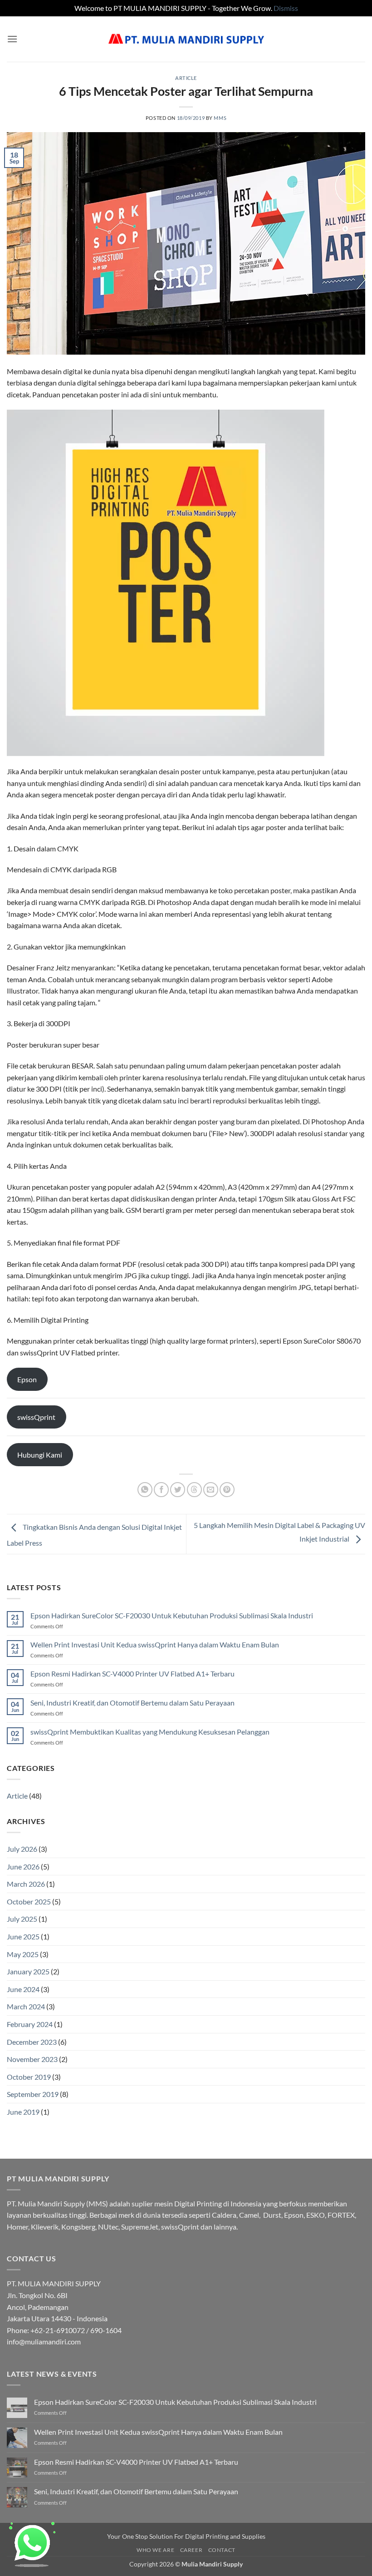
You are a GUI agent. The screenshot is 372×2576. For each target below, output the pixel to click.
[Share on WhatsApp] (145, 1490)
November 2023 (32, 2059)
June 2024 (23, 1989)
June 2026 (23, 1866)
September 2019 (33, 2094)
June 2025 (23, 1936)
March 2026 (26, 1884)
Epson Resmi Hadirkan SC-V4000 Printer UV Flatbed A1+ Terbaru (132, 1674)
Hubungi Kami (40, 1455)
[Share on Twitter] (178, 1490)
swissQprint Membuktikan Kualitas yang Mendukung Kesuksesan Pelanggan (150, 1732)
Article (186, 78)
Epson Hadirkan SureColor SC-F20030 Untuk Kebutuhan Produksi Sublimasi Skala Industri (172, 1615)
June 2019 (23, 2112)
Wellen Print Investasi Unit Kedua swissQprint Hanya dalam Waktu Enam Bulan (155, 1644)
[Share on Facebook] (161, 1490)
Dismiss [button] (286, 8)
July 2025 (22, 1919)
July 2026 (22, 1849)
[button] (12, 39)
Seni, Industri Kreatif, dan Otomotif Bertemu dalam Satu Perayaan (132, 1703)
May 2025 (23, 1954)
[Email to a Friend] (211, 1490)
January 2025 (28, 1971)
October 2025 (29, 1901)
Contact (222, 2550)
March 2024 (26, 2006)
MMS (220, 118)
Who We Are (155, 2550)
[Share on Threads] (194, 1490)
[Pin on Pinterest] (227, 1490)
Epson (27, 1379)
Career (191, 2550)
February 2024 (30, 2024)
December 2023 (32, 2042)
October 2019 (29, 2077)
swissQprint (36, 1417)
